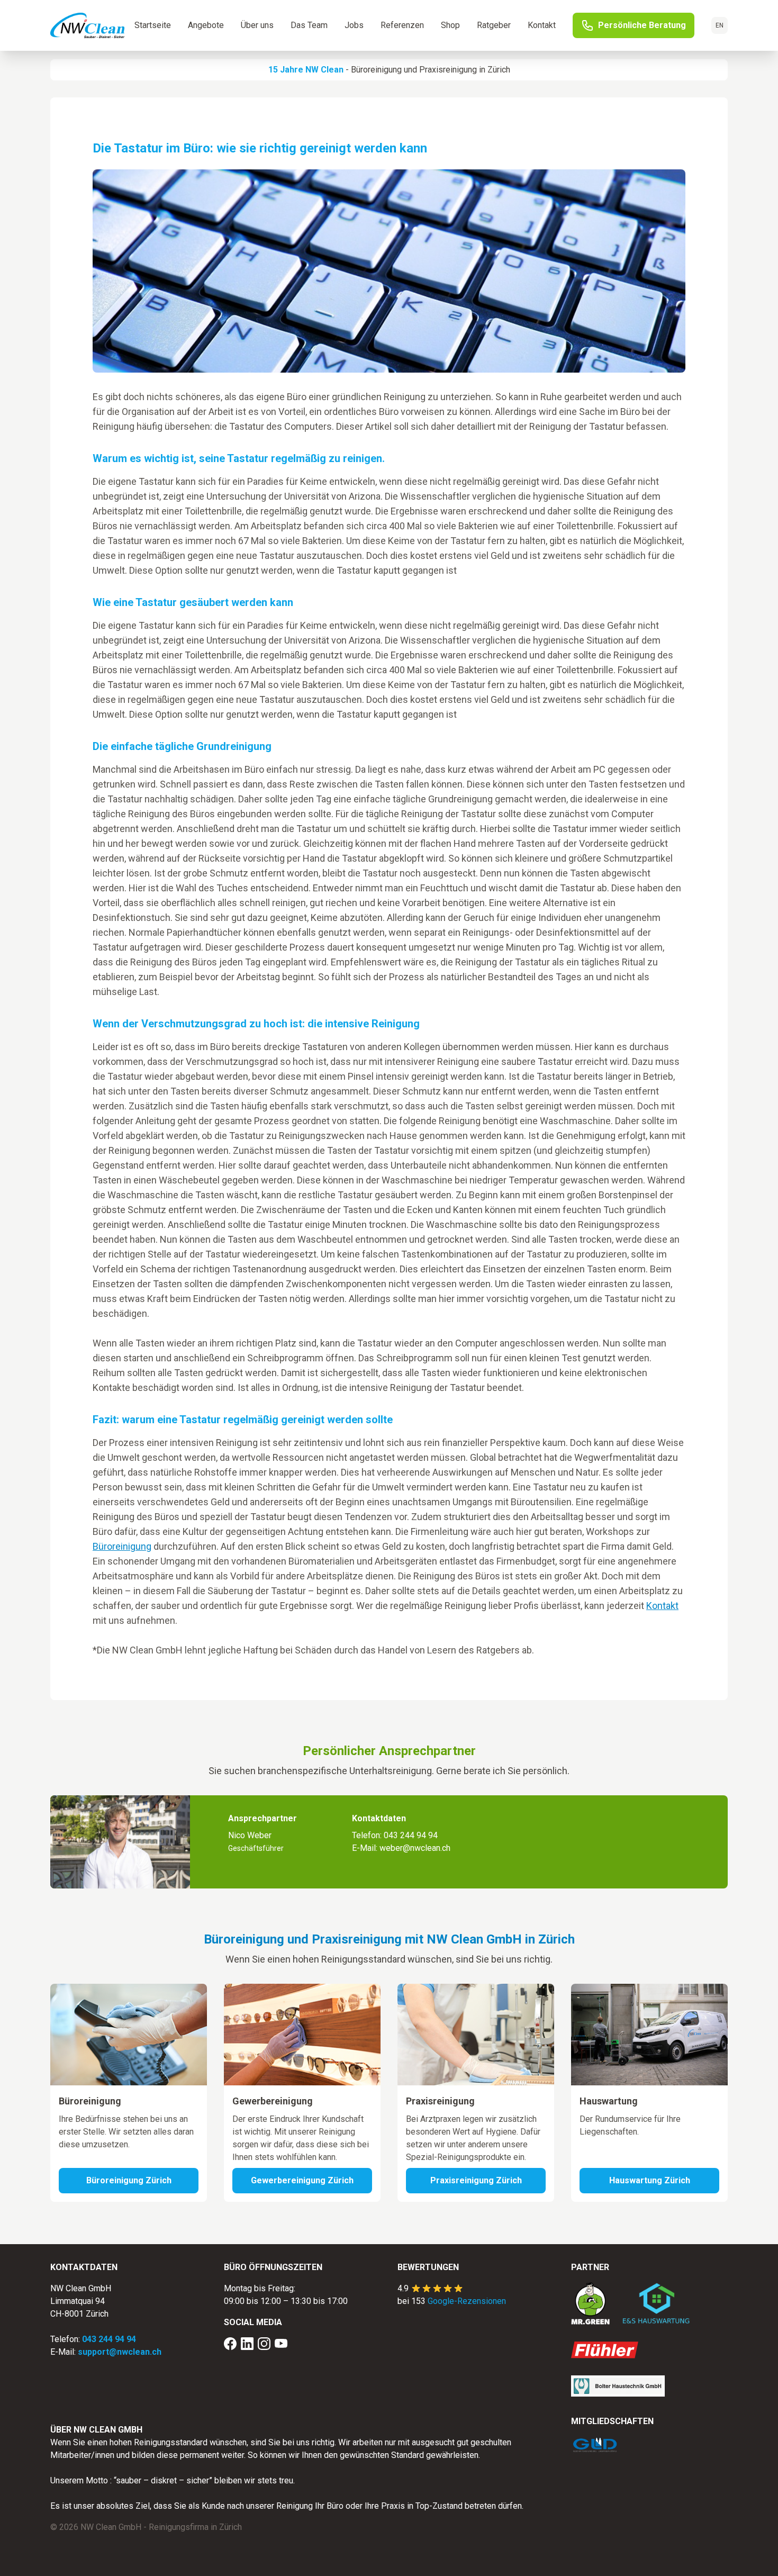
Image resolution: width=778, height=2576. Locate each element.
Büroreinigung (376, 70)
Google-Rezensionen (467, 2301)
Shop (450, 25)
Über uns (257, 25)
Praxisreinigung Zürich (476, 2180)
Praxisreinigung (448, 70)
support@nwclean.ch (120, 2352)
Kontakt (542, 25)
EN (720, 25)
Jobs (354, 25)
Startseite (153, 25)
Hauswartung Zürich (650, 2180)
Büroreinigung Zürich (129, 2180)
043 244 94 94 (411, 1835)
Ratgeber (494, 25)
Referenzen (402, 25)
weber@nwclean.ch (415, 1848)
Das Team (309, 25)
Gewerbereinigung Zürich (302, 2180)
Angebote (206, 25)
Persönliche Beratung (642, 25)
